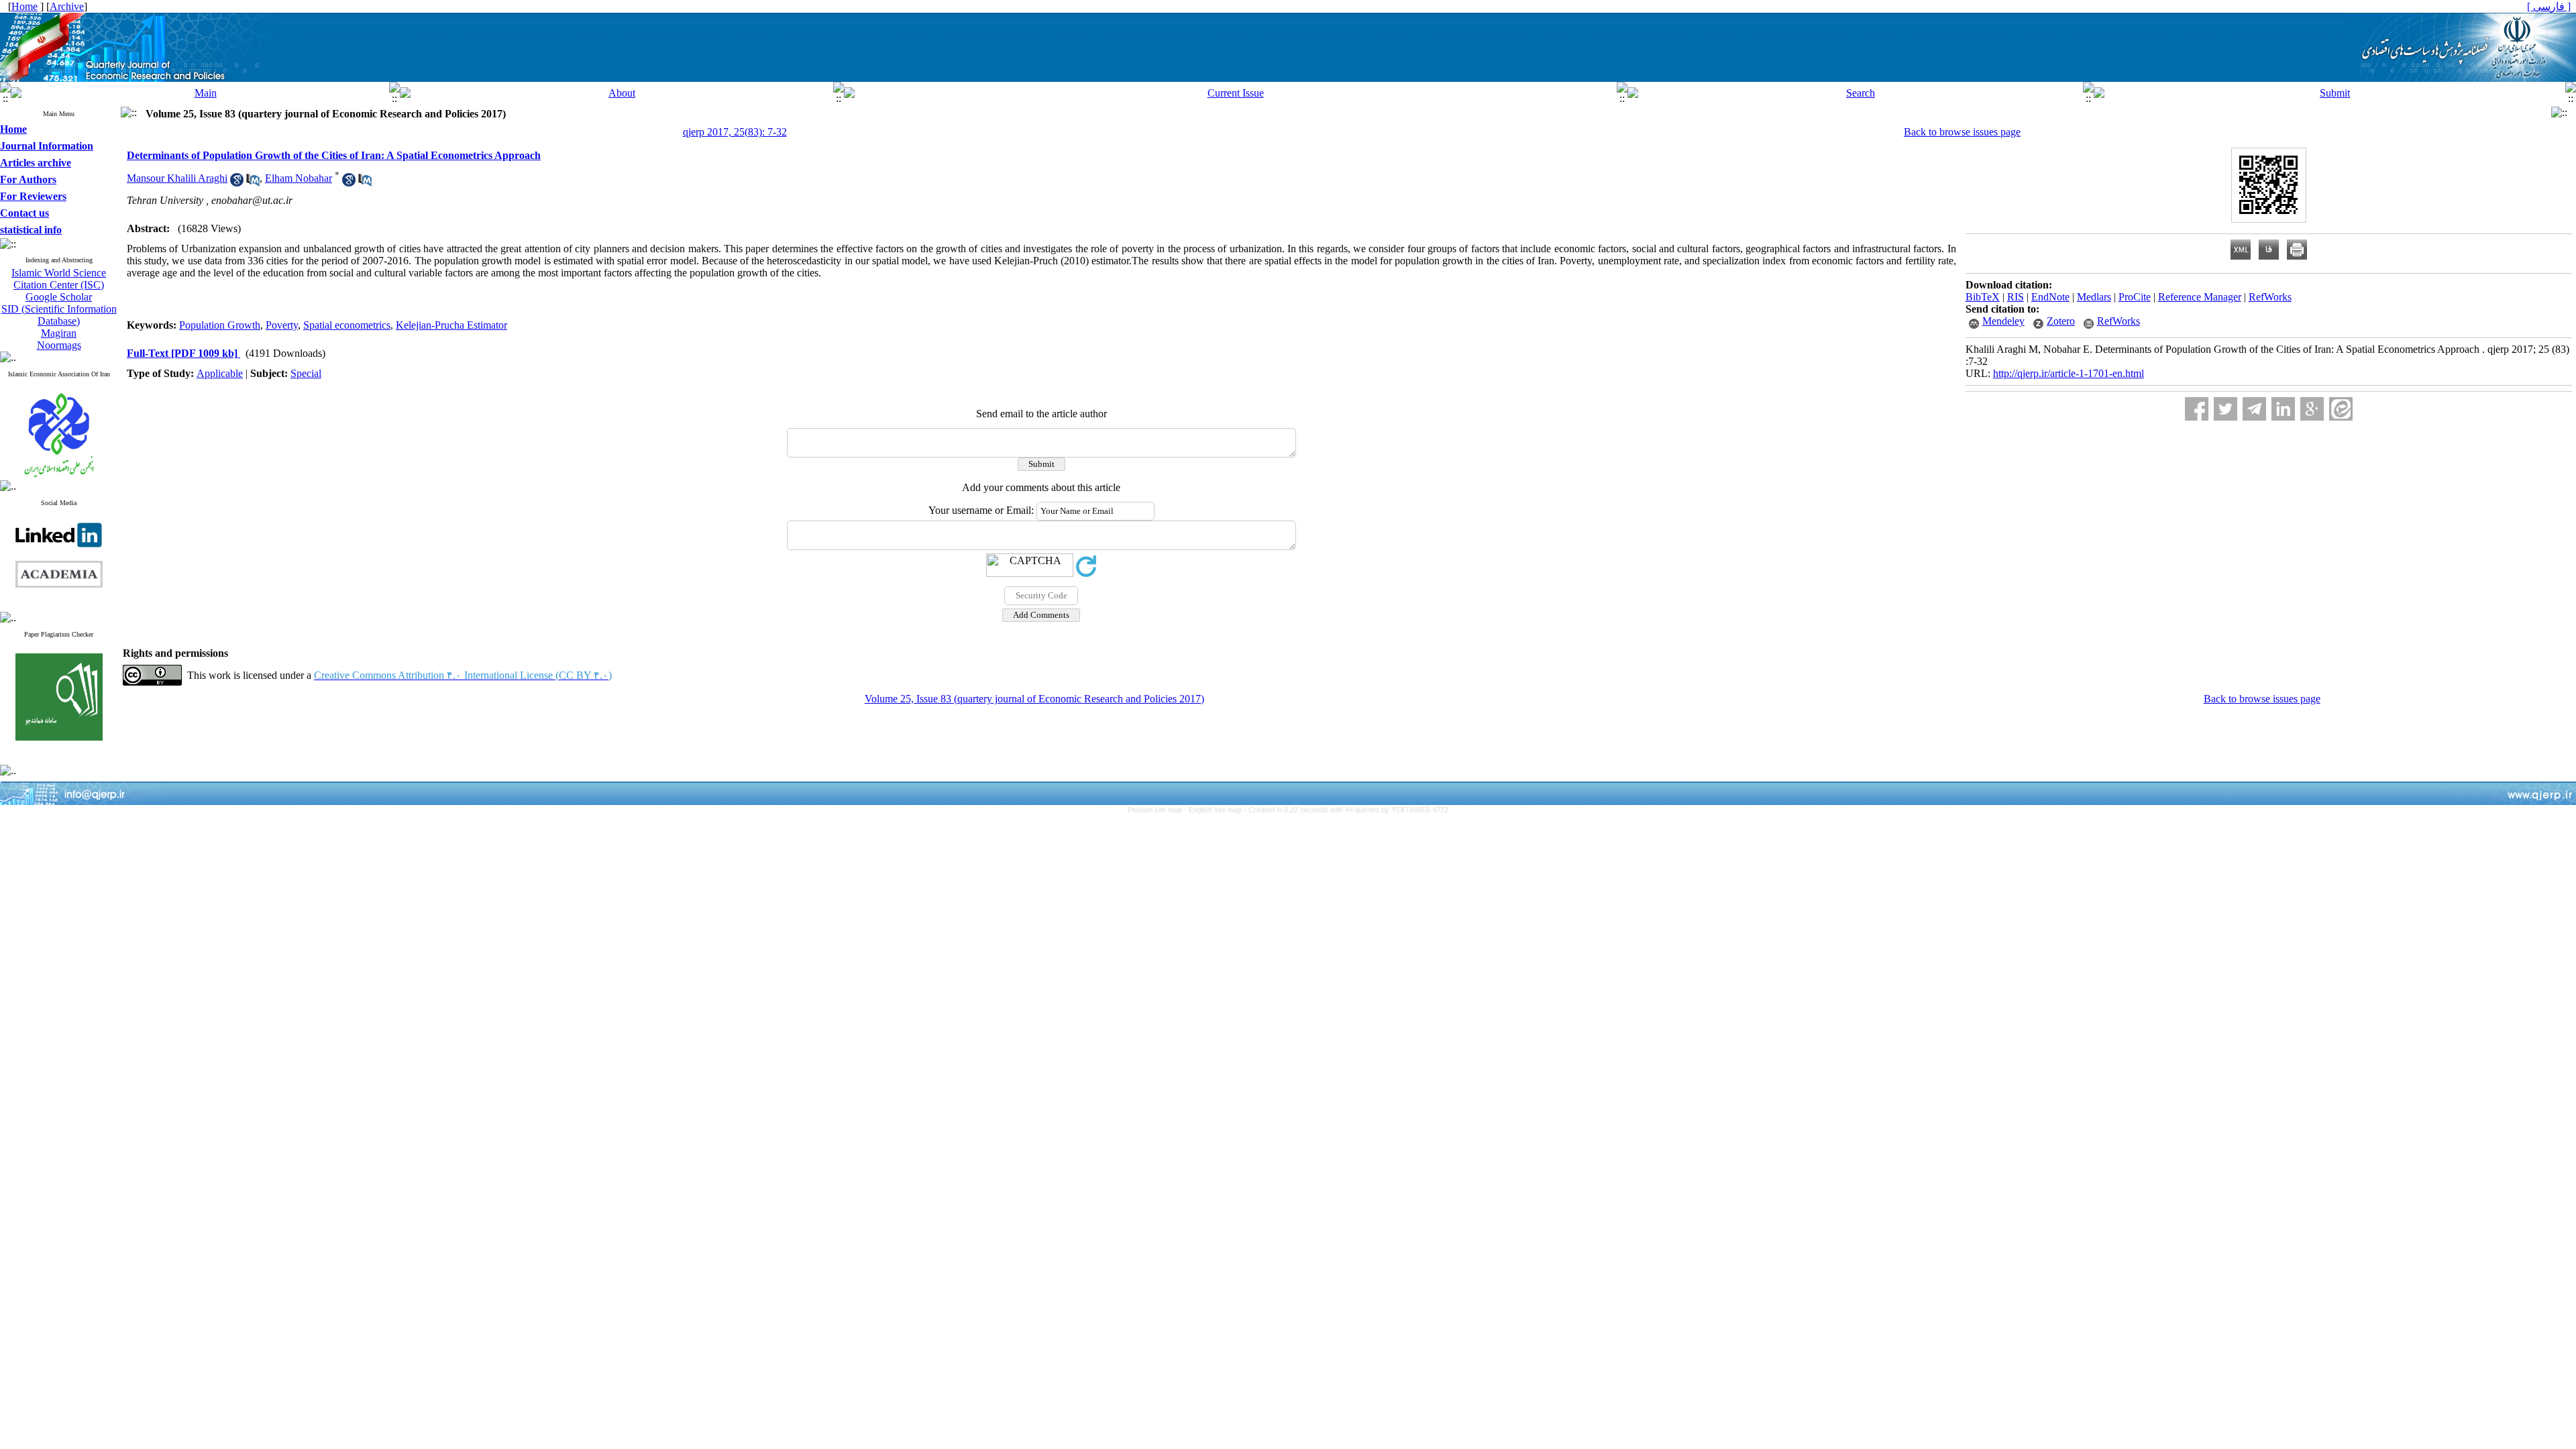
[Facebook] (2197, 409)
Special (306, 373)
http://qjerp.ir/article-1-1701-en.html (2069, 373)
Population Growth (220, 325)
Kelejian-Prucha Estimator (451, 325)
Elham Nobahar (299, 178)
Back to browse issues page (1962, 132)
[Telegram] (2254, 409)
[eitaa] (2341, 409)
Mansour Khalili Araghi (177, 178)
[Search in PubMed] (253, 183)
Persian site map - (1158, 810)
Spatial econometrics (347, 325)
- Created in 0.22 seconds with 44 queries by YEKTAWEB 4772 (1346, 810)
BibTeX (1983, 297)
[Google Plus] (2312, 409)
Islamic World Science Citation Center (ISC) (59, 279)
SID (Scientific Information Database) (59, 315)
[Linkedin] (2283, 409)
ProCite (2135, 297)
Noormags (59, 345)
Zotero (2061, 321)
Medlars (2094, 297)
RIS (2016, 297)
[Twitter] (2225, 409)
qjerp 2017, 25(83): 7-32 (735, 132)
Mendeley (2003, 321)
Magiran (59, 333)
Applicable (220, 373)
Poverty (282, 325)
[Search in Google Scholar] (237, 183)
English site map (1216, 810)
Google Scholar (59, 297)
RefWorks (2270, 297)
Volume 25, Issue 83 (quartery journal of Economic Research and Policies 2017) (1034, 699)
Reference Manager (2200, 297)
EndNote (2050, 297)
